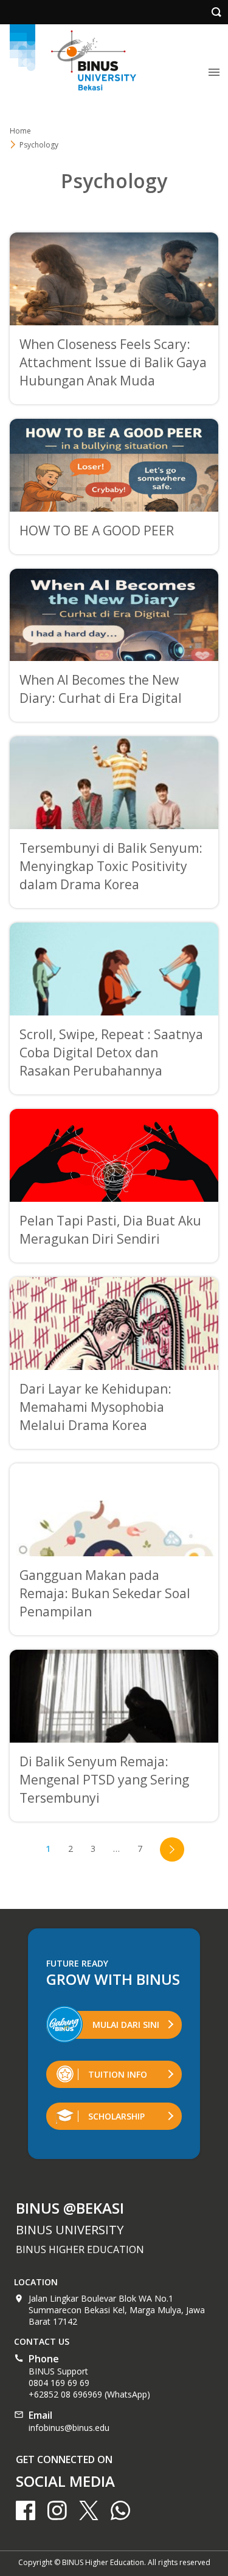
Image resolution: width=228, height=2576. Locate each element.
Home (20, 131)
